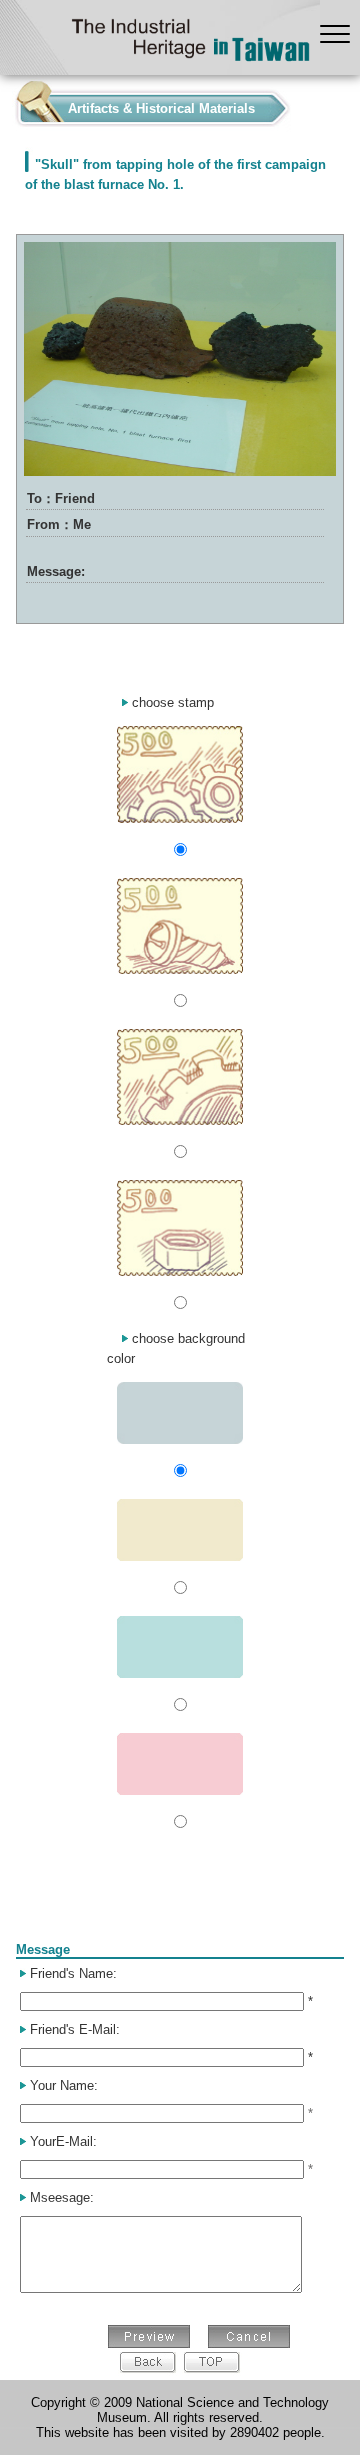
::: (6, 103)
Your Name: (64, 2085)
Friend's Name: (73, 1973)
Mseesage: (62, 2197)
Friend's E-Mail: (75, 2029)
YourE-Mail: (63, 2141)
